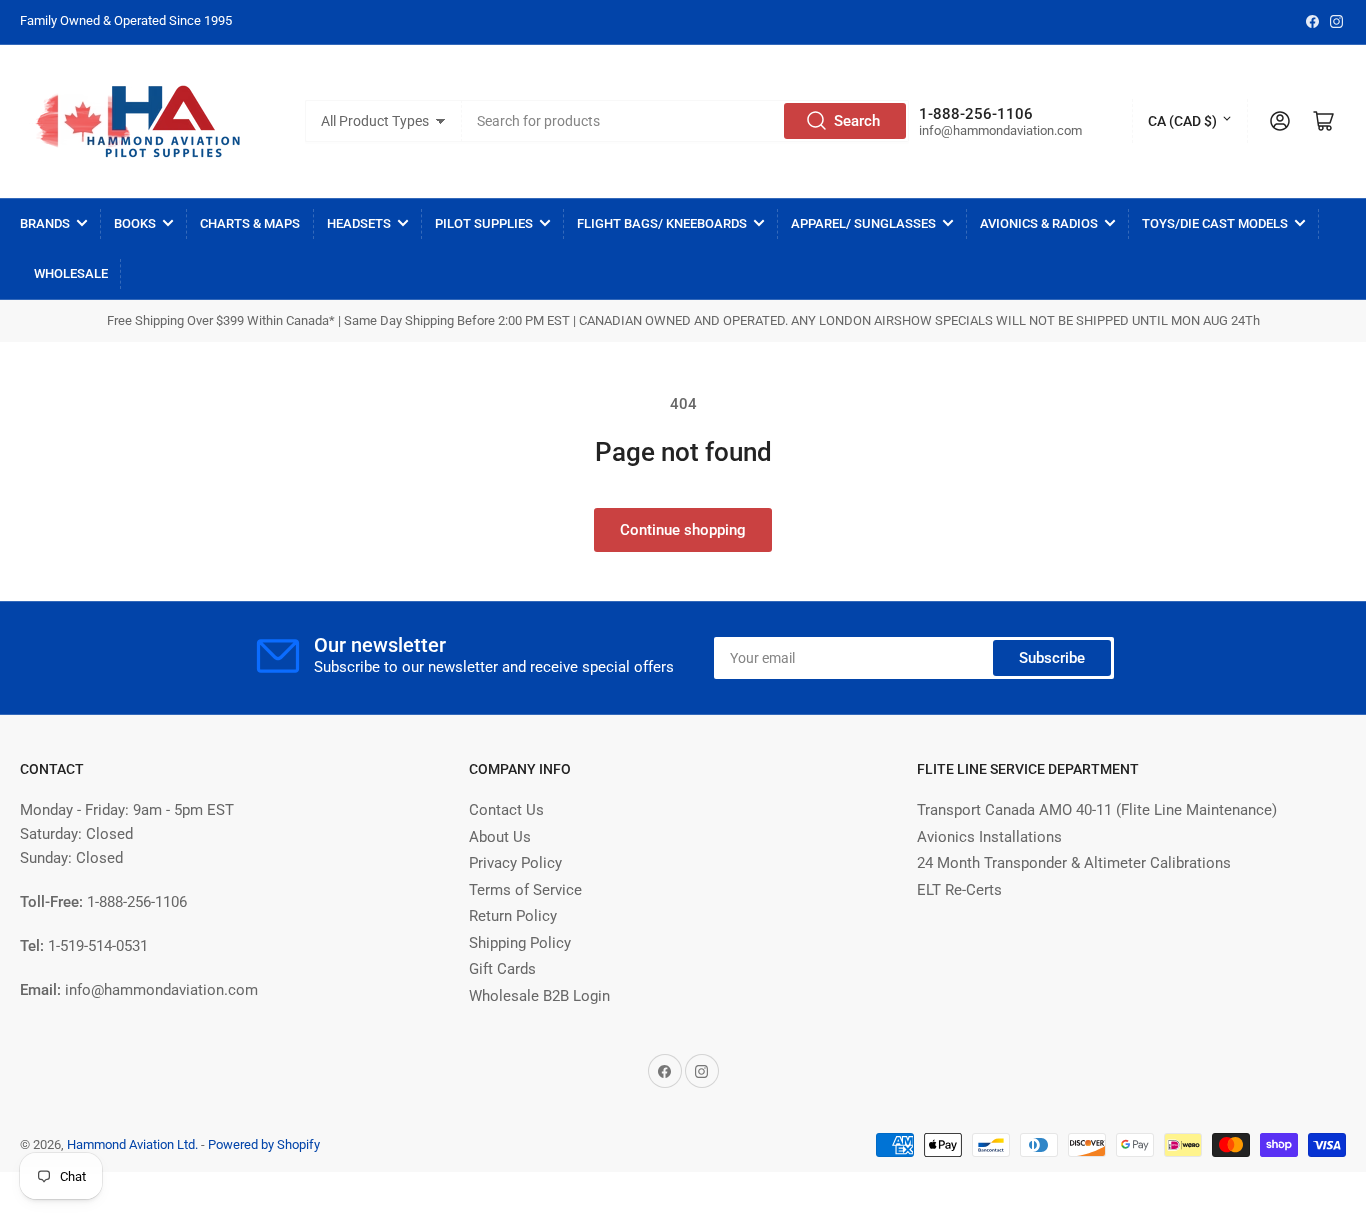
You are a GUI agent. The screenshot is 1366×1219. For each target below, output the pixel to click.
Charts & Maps (250, 223)
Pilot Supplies (484, 223)
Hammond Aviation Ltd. (132, 1144)
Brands (45, 223)
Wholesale (71, 273)
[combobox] (685, 121)
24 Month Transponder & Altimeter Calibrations (1074, 863)
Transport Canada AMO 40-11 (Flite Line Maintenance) (1097, 810)
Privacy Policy (515, 863)
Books (135, 223)
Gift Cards (502, 969)
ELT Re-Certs (959, 890)
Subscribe (1052, 658)
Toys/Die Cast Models (1215, 223)
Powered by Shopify (264, 1144)
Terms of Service (525, 890)
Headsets (359, 223)
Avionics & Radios (1039, 223)
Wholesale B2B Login (539, 996)
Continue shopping (683, 530)
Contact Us (506, 810)
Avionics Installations (989, 837)
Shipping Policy (520, 943)
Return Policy (513, 916)
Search (857, 121)
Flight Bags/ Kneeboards (662, 223)
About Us (500, 837)
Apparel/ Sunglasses (863, 223)
